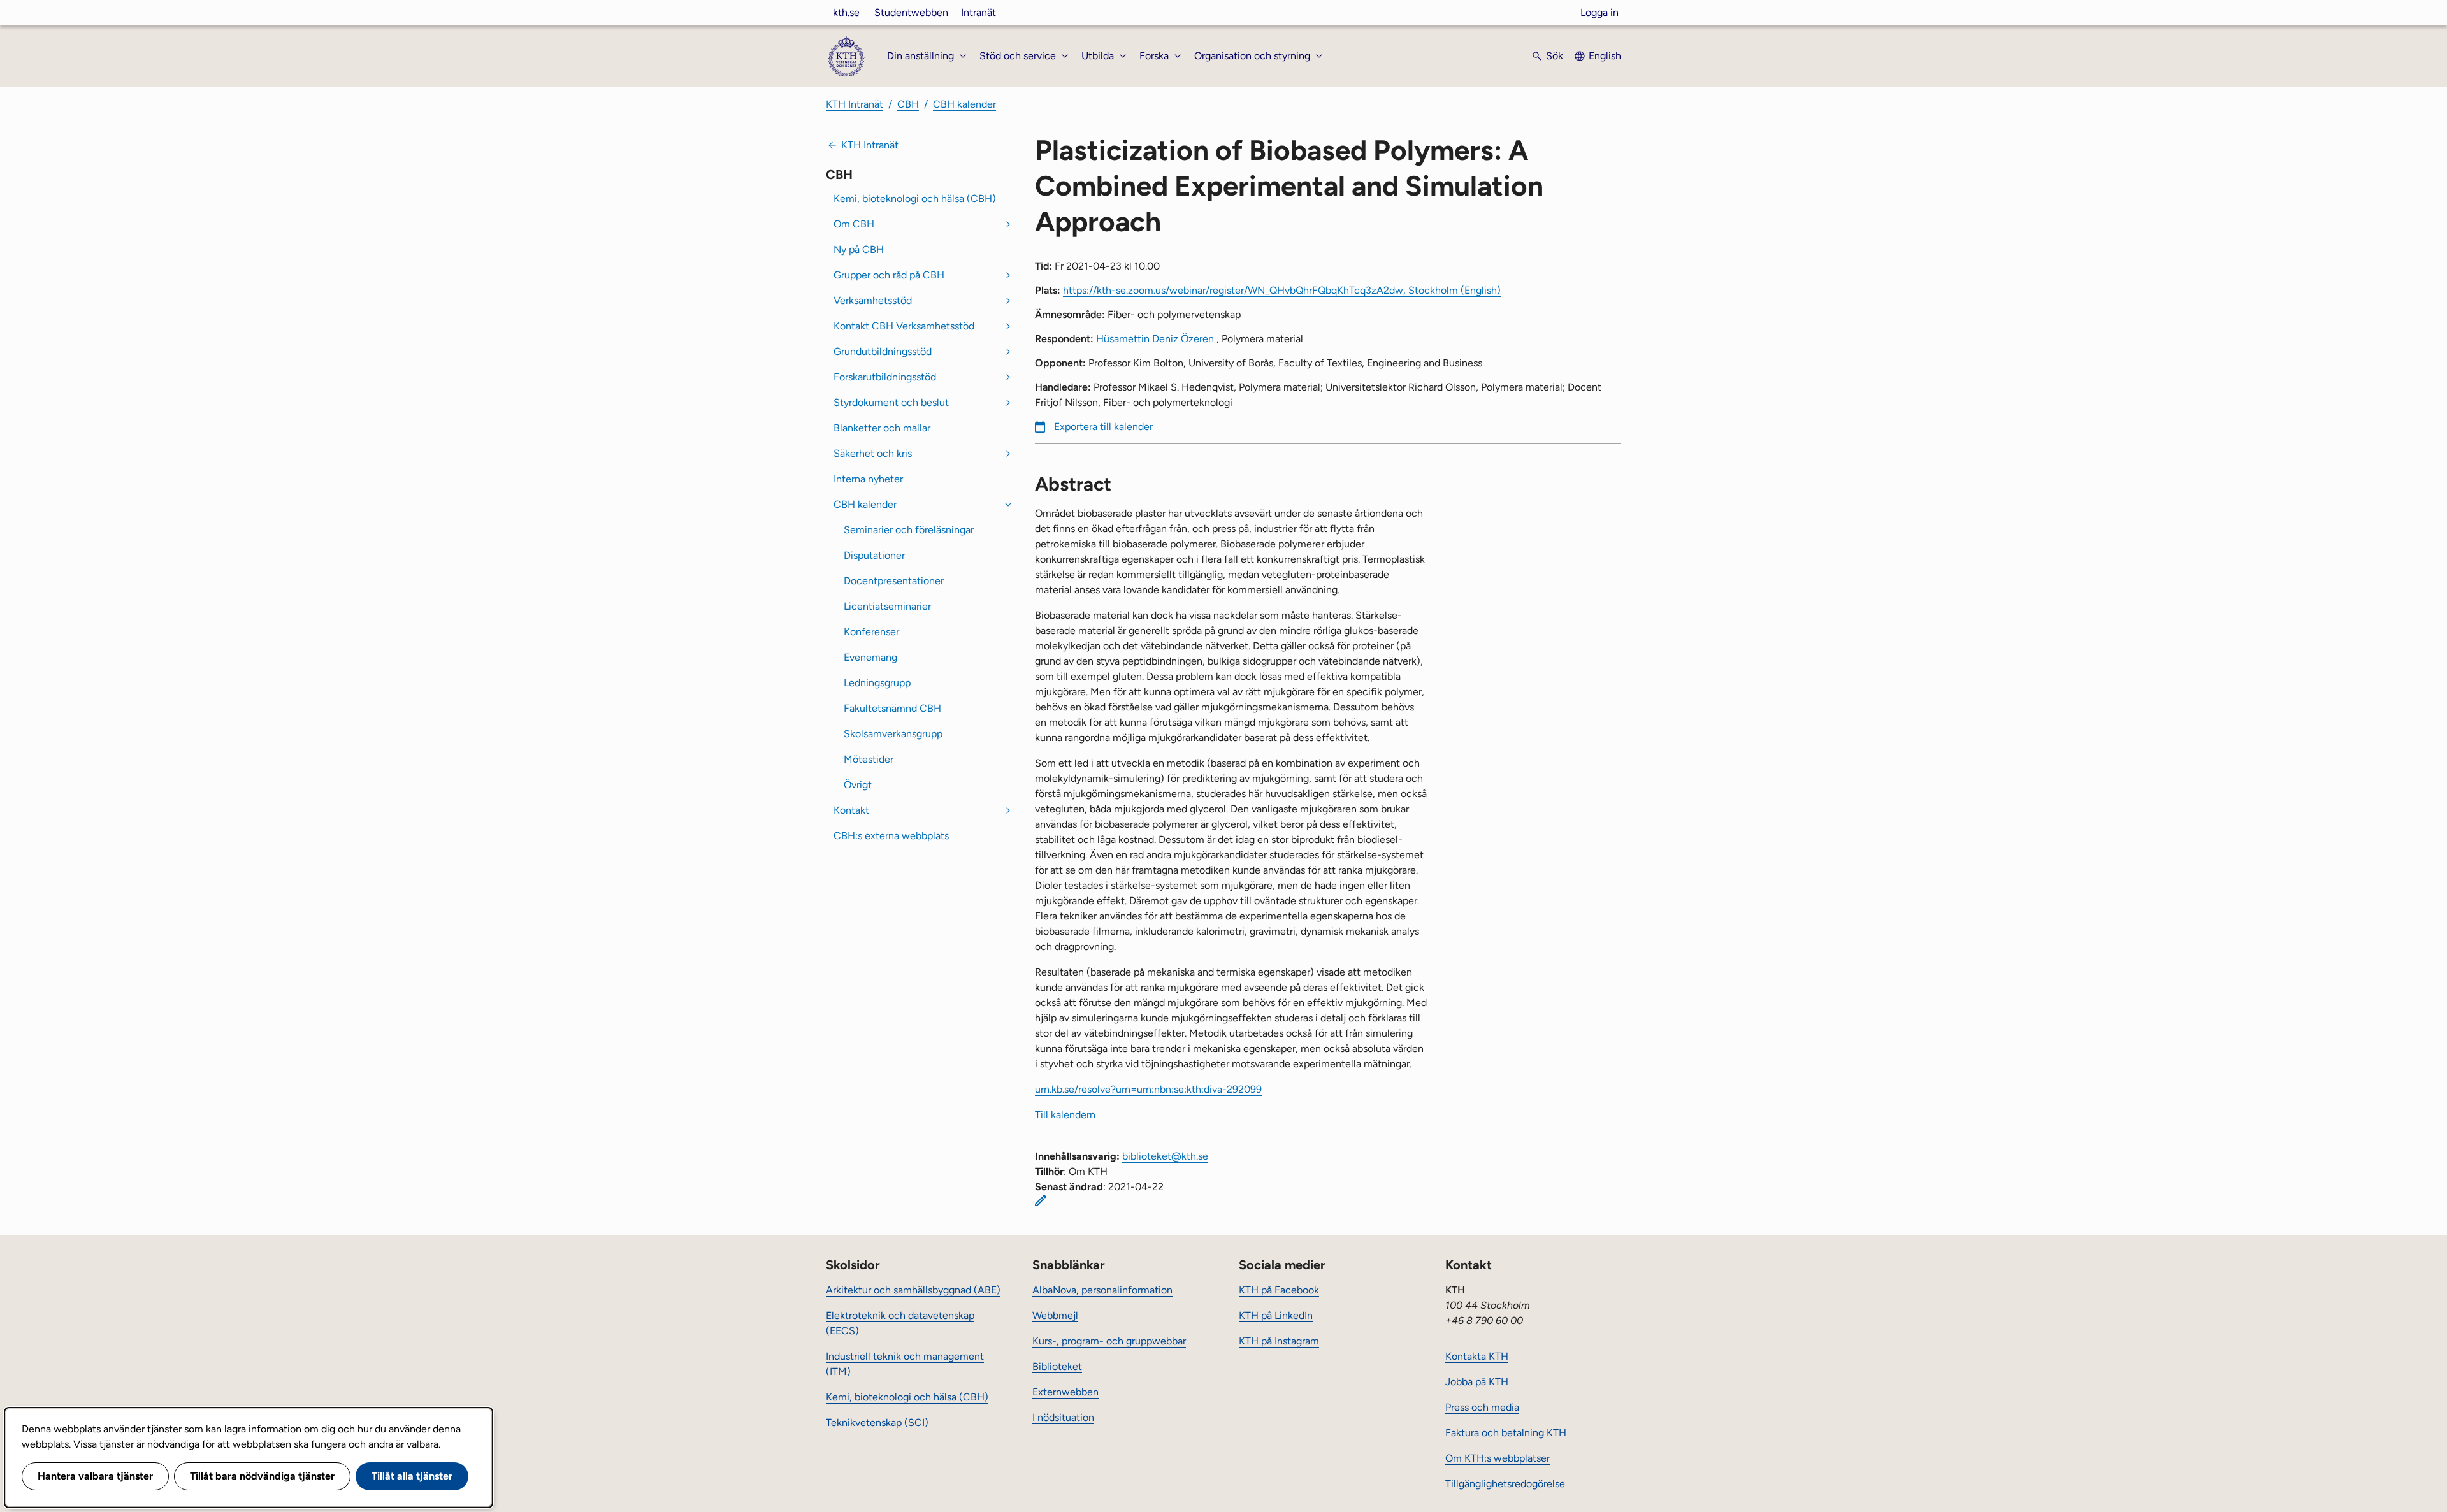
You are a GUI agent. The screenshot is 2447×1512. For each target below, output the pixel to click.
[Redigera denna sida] (1041, 1200)
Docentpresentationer (894, 581)
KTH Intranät (855, 104)
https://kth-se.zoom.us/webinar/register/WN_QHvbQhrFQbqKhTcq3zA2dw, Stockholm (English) (1282, 290)
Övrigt (858, 785)
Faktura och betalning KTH (1506, 1433)
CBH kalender (964, 104)
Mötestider (869, 759)
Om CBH (854, 224)
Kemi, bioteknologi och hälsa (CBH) (915, 198)
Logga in (1599, 12)
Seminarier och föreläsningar (909, 530)
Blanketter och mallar (882, 428)
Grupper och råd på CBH (889, 275)
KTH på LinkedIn (1276, 1315)
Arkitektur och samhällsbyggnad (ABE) (913, 1290)
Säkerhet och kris (873, 453)
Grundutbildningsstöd (883, 351)
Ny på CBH (859, 249)
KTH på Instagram (1279, 1341)
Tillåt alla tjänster (412, 1476)
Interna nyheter (868, 479)
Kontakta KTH (1477, 1356)
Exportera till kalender (1103, 427)
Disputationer (874, 555)
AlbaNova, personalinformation (1102, 1290)
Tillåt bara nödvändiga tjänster (262, 1476)
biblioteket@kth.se (1165, 1156)
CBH (908, 104)
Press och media (1482, 1407)
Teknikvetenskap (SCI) (877, 1422)
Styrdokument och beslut (891, 402)
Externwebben (1065, 1392)
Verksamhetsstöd (873, 300)
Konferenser (871, 632)
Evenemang (870, 657)
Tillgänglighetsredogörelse (1505, 1484)
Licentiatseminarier (887, 606)
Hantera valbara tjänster (95, 1476)
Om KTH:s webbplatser (1498, 1458)
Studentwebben (911, 12)
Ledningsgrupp (877, 683)
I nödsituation (1063, 1417)
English (1605, 56)
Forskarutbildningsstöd (885, 377)
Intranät (978, 12)
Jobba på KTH (1477, 1382)
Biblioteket (1057, 1366)
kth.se (846, 12)
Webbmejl (1055, 1315)
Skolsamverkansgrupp (893, 734)
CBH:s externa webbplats (891, 836)
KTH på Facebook (1279, 1290)
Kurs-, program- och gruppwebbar (1109, 1341)
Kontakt (851, 810)
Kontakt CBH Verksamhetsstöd (904, 326)
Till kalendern (1065, 1115)
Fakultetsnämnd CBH (892, 708)
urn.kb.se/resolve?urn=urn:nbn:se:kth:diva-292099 (1148, 1089)
